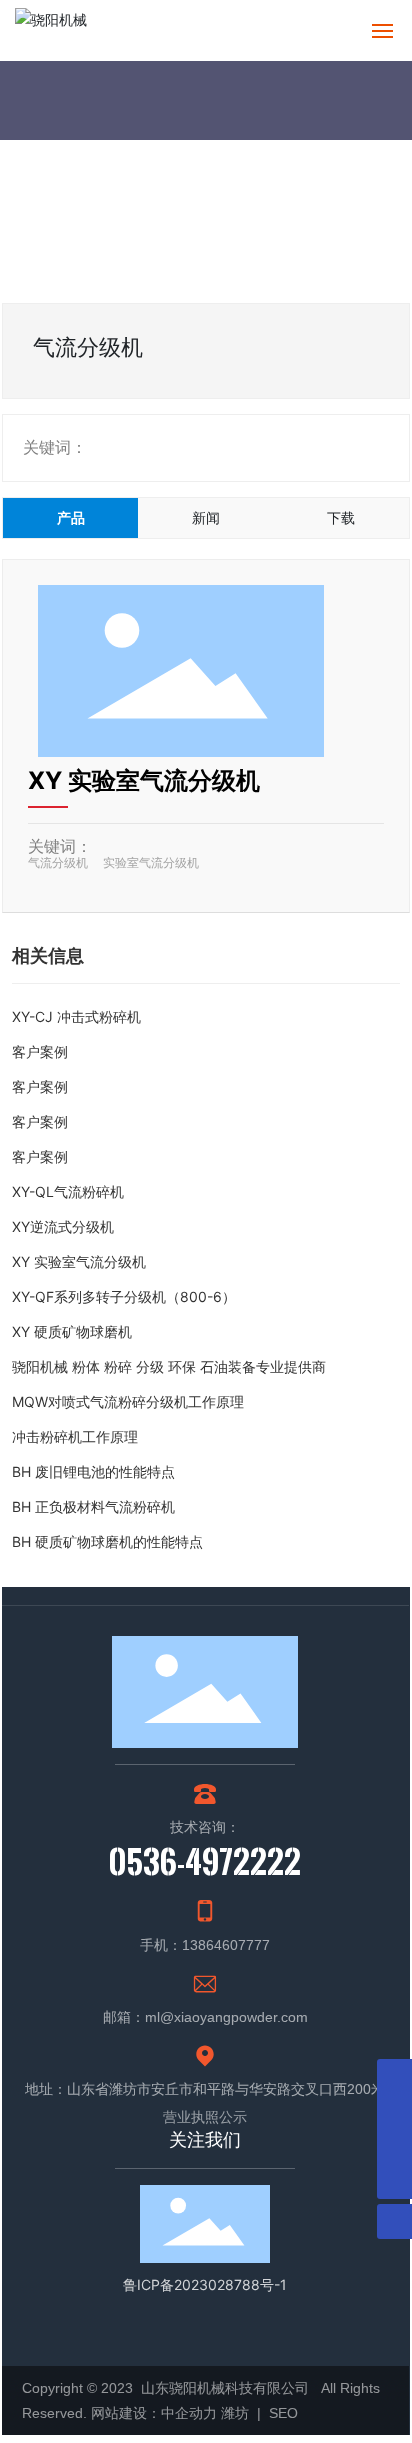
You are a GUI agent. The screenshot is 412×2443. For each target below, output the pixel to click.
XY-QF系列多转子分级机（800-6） (124, 1296)
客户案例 (40, 1051)
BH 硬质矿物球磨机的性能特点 (107, 1541)
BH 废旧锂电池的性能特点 (93, 1471)
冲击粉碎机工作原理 (75, 1436)
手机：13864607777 (205, 1945)
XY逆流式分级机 (63, 1226)
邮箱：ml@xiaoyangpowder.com (205, 2017)
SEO (281, 2413)
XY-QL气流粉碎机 (68, 1191)
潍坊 (237, 2413)
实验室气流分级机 (151, 862)
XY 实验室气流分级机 (144, 780)
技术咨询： (205, 1827)
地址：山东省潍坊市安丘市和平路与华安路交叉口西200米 (205, 2089)
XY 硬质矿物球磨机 (72, 1331)
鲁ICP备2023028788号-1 (205, 2284)
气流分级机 (58, 862)
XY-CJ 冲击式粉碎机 (76, 1016)
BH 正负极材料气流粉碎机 (93, 1506)
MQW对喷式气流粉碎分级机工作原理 (128, 1401)
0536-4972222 (205, 1861)
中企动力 (189, 2413)
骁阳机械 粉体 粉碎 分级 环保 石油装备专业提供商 (169, 1366)
